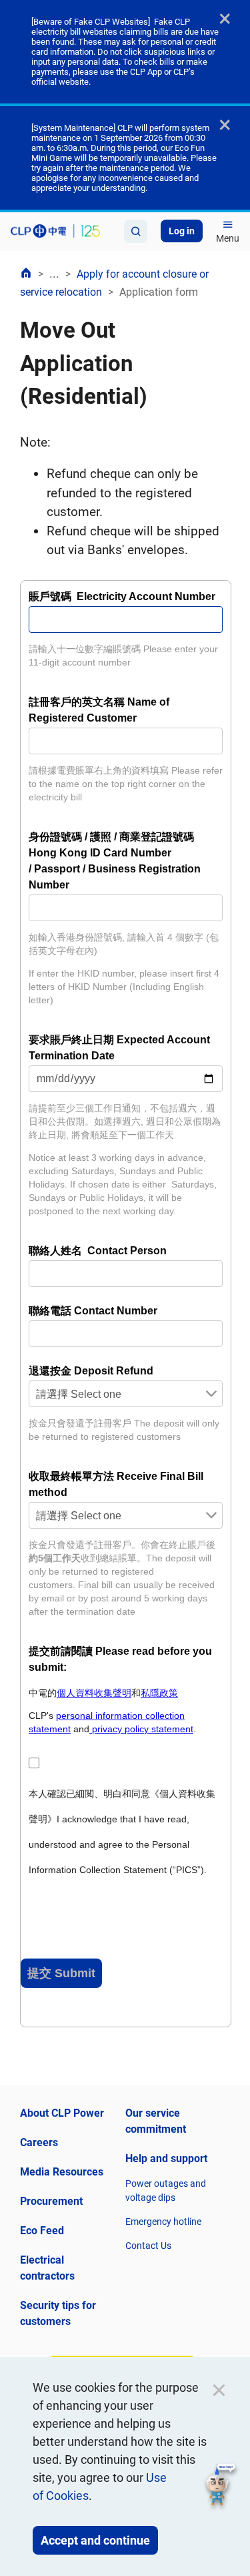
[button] (221, 2487)
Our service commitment (156, 2121)
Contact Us (148, 2246)
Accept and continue (95, 2540)
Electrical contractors (47, 2268)
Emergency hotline (163, 2222)
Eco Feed (42, 2231)
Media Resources (62, 2172)
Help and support (166, 2158)
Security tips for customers (58, 2313)
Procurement (51, 2201)
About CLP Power (62, 2113)
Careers (39, 2142)
